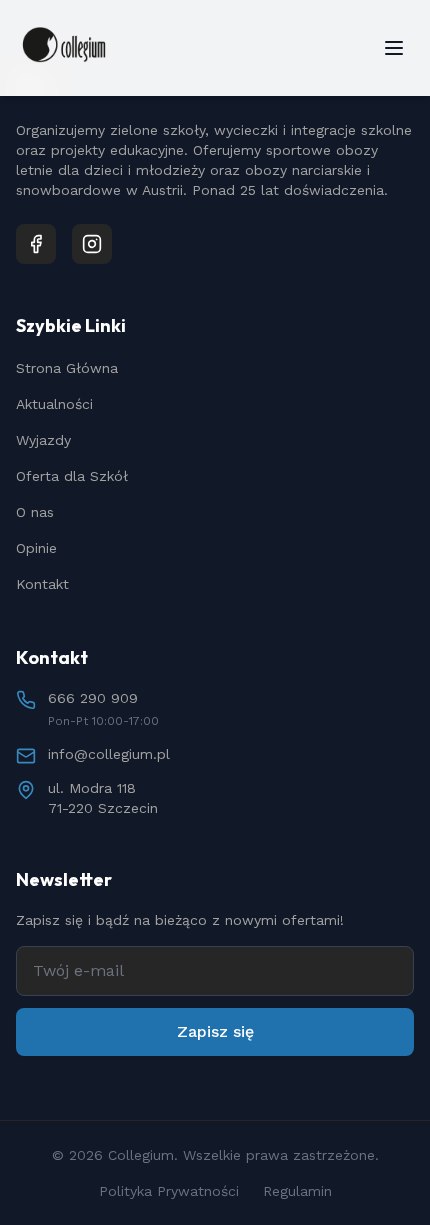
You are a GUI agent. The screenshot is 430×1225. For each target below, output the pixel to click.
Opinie (36, 548)
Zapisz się (215, 1031)
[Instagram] (92, 244)
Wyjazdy (43, 440)
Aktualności (54, 404)
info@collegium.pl (109, 754)
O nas (35, 512)
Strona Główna (67, 368)
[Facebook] (36, 244)
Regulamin (297, 1191)
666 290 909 (93, 698)
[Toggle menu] (394, 48)
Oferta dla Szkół (72, 476)
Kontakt (42, 584)
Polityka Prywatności (169, 1191)
